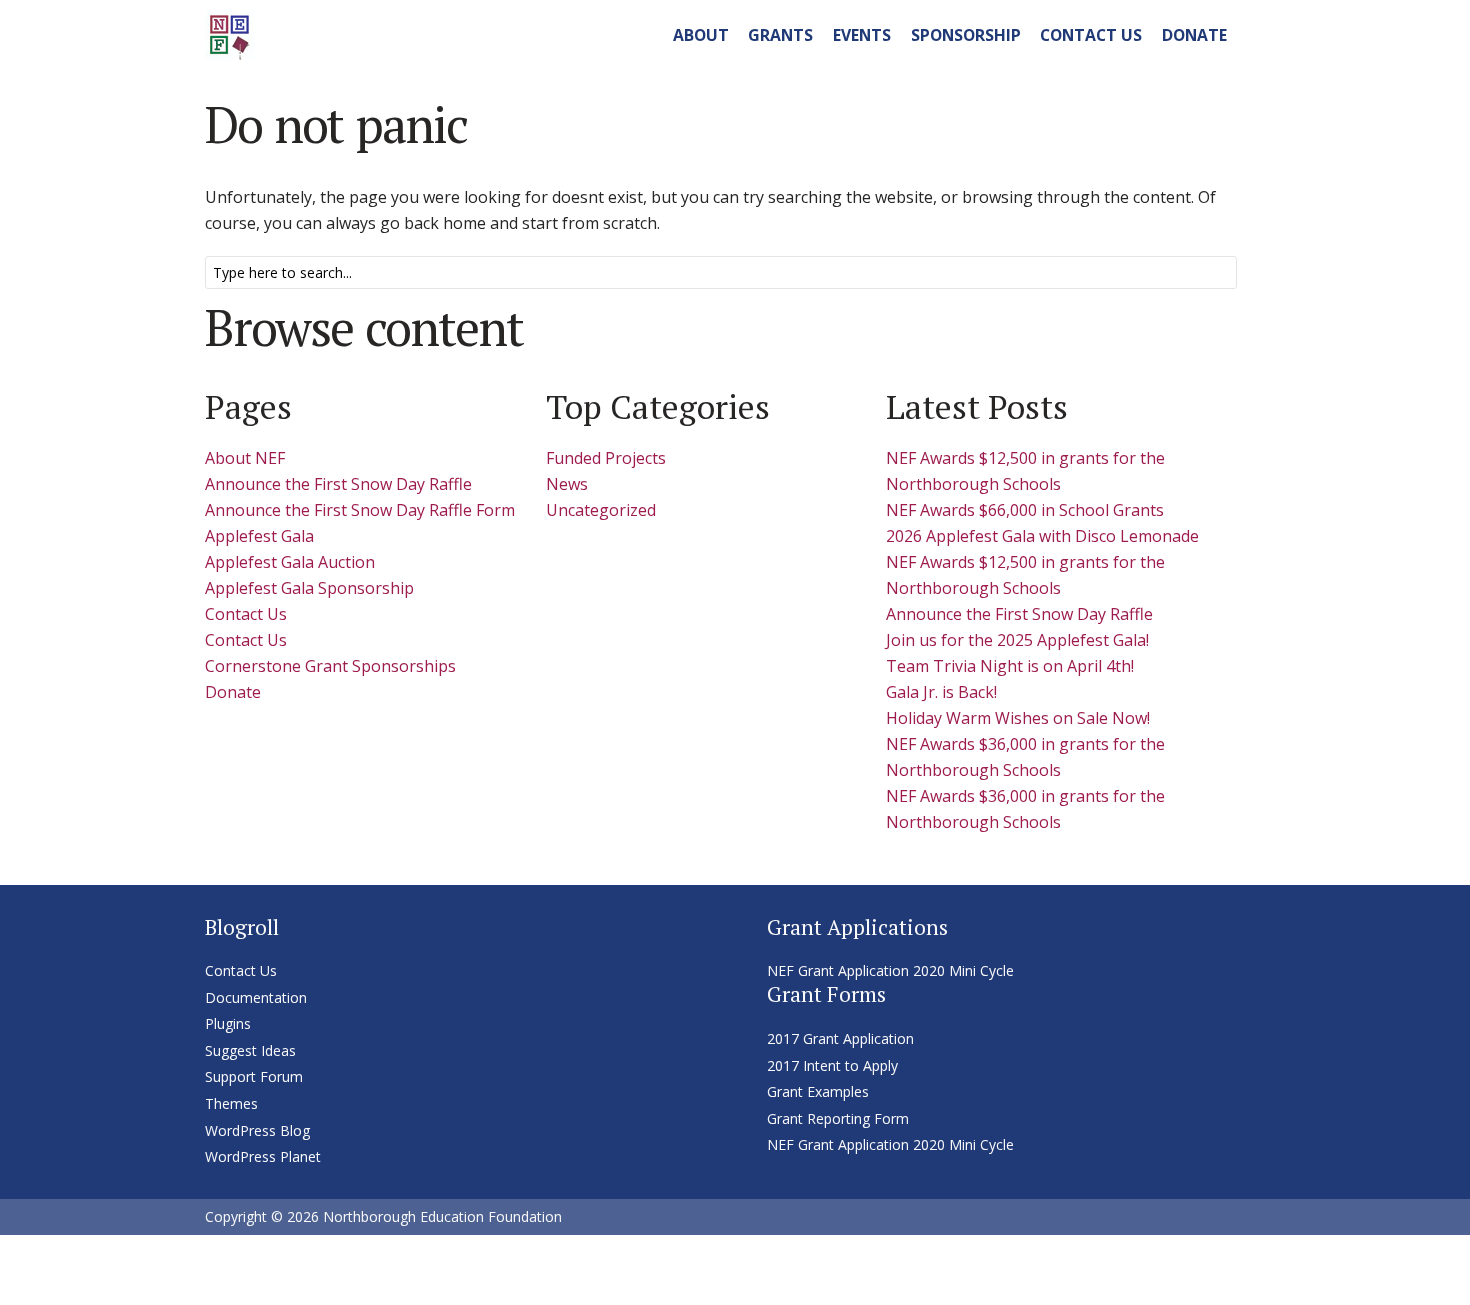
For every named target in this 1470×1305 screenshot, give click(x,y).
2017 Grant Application (840, 1038)
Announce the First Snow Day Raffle (338, 484)
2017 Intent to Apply (832, 1065)
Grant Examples (818, 1091)
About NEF (245, 458)
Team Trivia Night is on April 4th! (1010, 666)
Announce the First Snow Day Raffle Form (360, 510)
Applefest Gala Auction (290, 562)
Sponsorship (966, 35)
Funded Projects (606, 458)
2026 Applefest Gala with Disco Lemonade (1042, 536)
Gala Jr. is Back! (941, 692)
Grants (780, 35)
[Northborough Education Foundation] (230, 32)
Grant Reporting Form (838, 1118)
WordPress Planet (263, 1156)
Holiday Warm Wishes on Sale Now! (1018, 718)
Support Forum (254, 1076)
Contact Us (1091, 35)
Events (862, 35)
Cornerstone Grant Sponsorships (330, 666)
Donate (1194, 35)
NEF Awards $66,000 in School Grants (1025, 510)
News (567, 484)
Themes (231, 1103)
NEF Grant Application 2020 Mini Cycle (890, 970)
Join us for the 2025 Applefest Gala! (1017, 640)
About (701, 35)
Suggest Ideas (250, 1050)
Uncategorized (601, 510)
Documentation (256, 997)
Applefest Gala (259, 536)
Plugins (228, 1023)
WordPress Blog (257, 1130)
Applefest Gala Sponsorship (309, 588)
